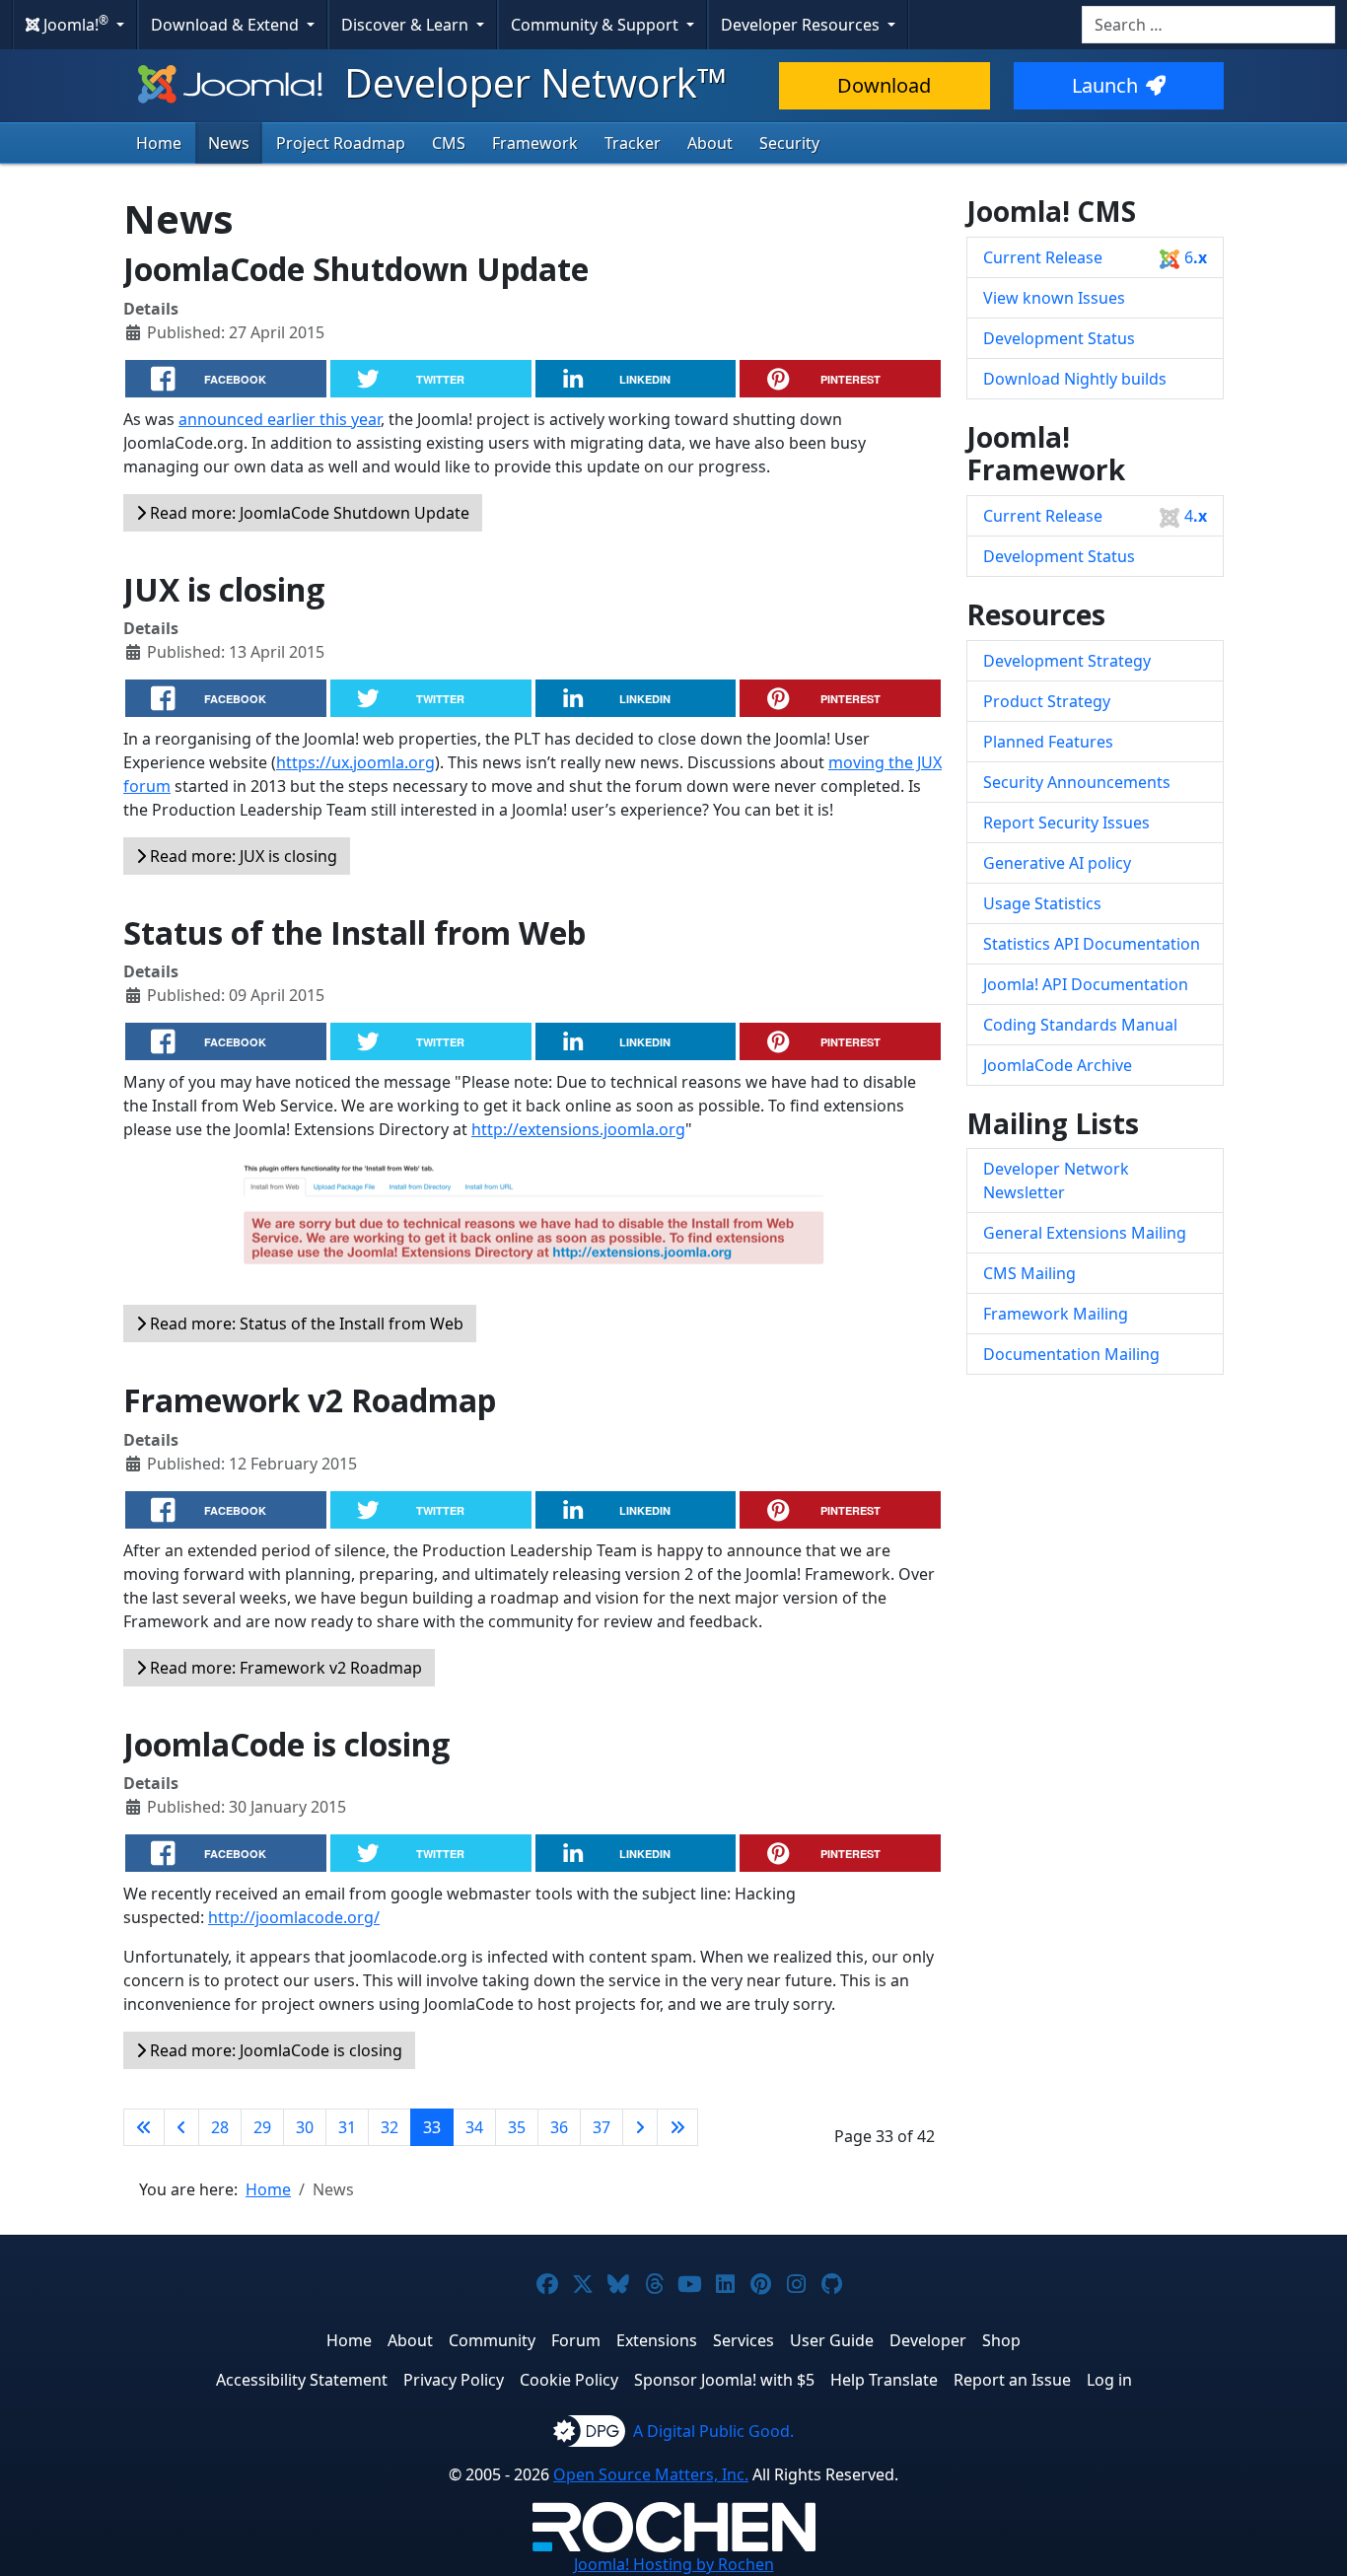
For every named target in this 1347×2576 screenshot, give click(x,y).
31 (347, 2127)
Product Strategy (1047, 701)
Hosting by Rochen (674, 2564)
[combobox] (1208, 25)
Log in (1109, 2380)
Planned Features (1048, 742)
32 (390, 2127)
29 (262, 2127)
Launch (1105, 85)
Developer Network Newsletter (1056, 1181)
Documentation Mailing (1071, 1354)
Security (789, 143)
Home (159, 143)
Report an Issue (1012, 2380)
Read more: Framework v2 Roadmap (284, 1668)
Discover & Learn (407, 25)
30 (305, 2127)
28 (220, 2127)
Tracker (633, 143)
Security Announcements (1077, 782)
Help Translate (884, 2380)
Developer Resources (802, 25)
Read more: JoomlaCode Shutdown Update (308, 513)
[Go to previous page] (181, 2127)
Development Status (1059, 338)
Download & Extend (227, 25)
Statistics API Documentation (1092, 944)
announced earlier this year (280, 419)
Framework (535, 143)
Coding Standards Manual (1080, 1025)
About (710, 143)
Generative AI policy (1057, 863)
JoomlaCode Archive (1058, 1065)
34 (474, 2127)
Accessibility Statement (302, 2380)
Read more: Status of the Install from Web (305, 1324)
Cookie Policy (569, 2380)
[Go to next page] (640, 2127)
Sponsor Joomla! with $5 (724, 2380)
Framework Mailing (1056, 1314)
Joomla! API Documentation (1086, 984)
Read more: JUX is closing (242, 856)
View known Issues (1054, 298)
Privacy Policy (454, 2380)
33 (432, 2127)
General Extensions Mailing (1085, 1233)
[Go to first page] (144, 2127)
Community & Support (597, 25)
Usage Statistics (1042, 903)
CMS (449, 143)
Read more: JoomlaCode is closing (274, 2050)
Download (884, 85)
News (229, 143)
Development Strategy (1067, 661)
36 (559, 2127)
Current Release (1095, 257)
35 (517, 2127)
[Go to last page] (677, 2127)
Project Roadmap (341, 143)
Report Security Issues (1066, 823)
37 (602, 2127)
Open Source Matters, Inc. (651, 2474)
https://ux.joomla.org (355, 762)
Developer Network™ (531, 82)
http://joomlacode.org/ (294, 1917)
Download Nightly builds (1075, 379)
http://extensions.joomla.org (578, 1129)
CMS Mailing (1029, 1273)
